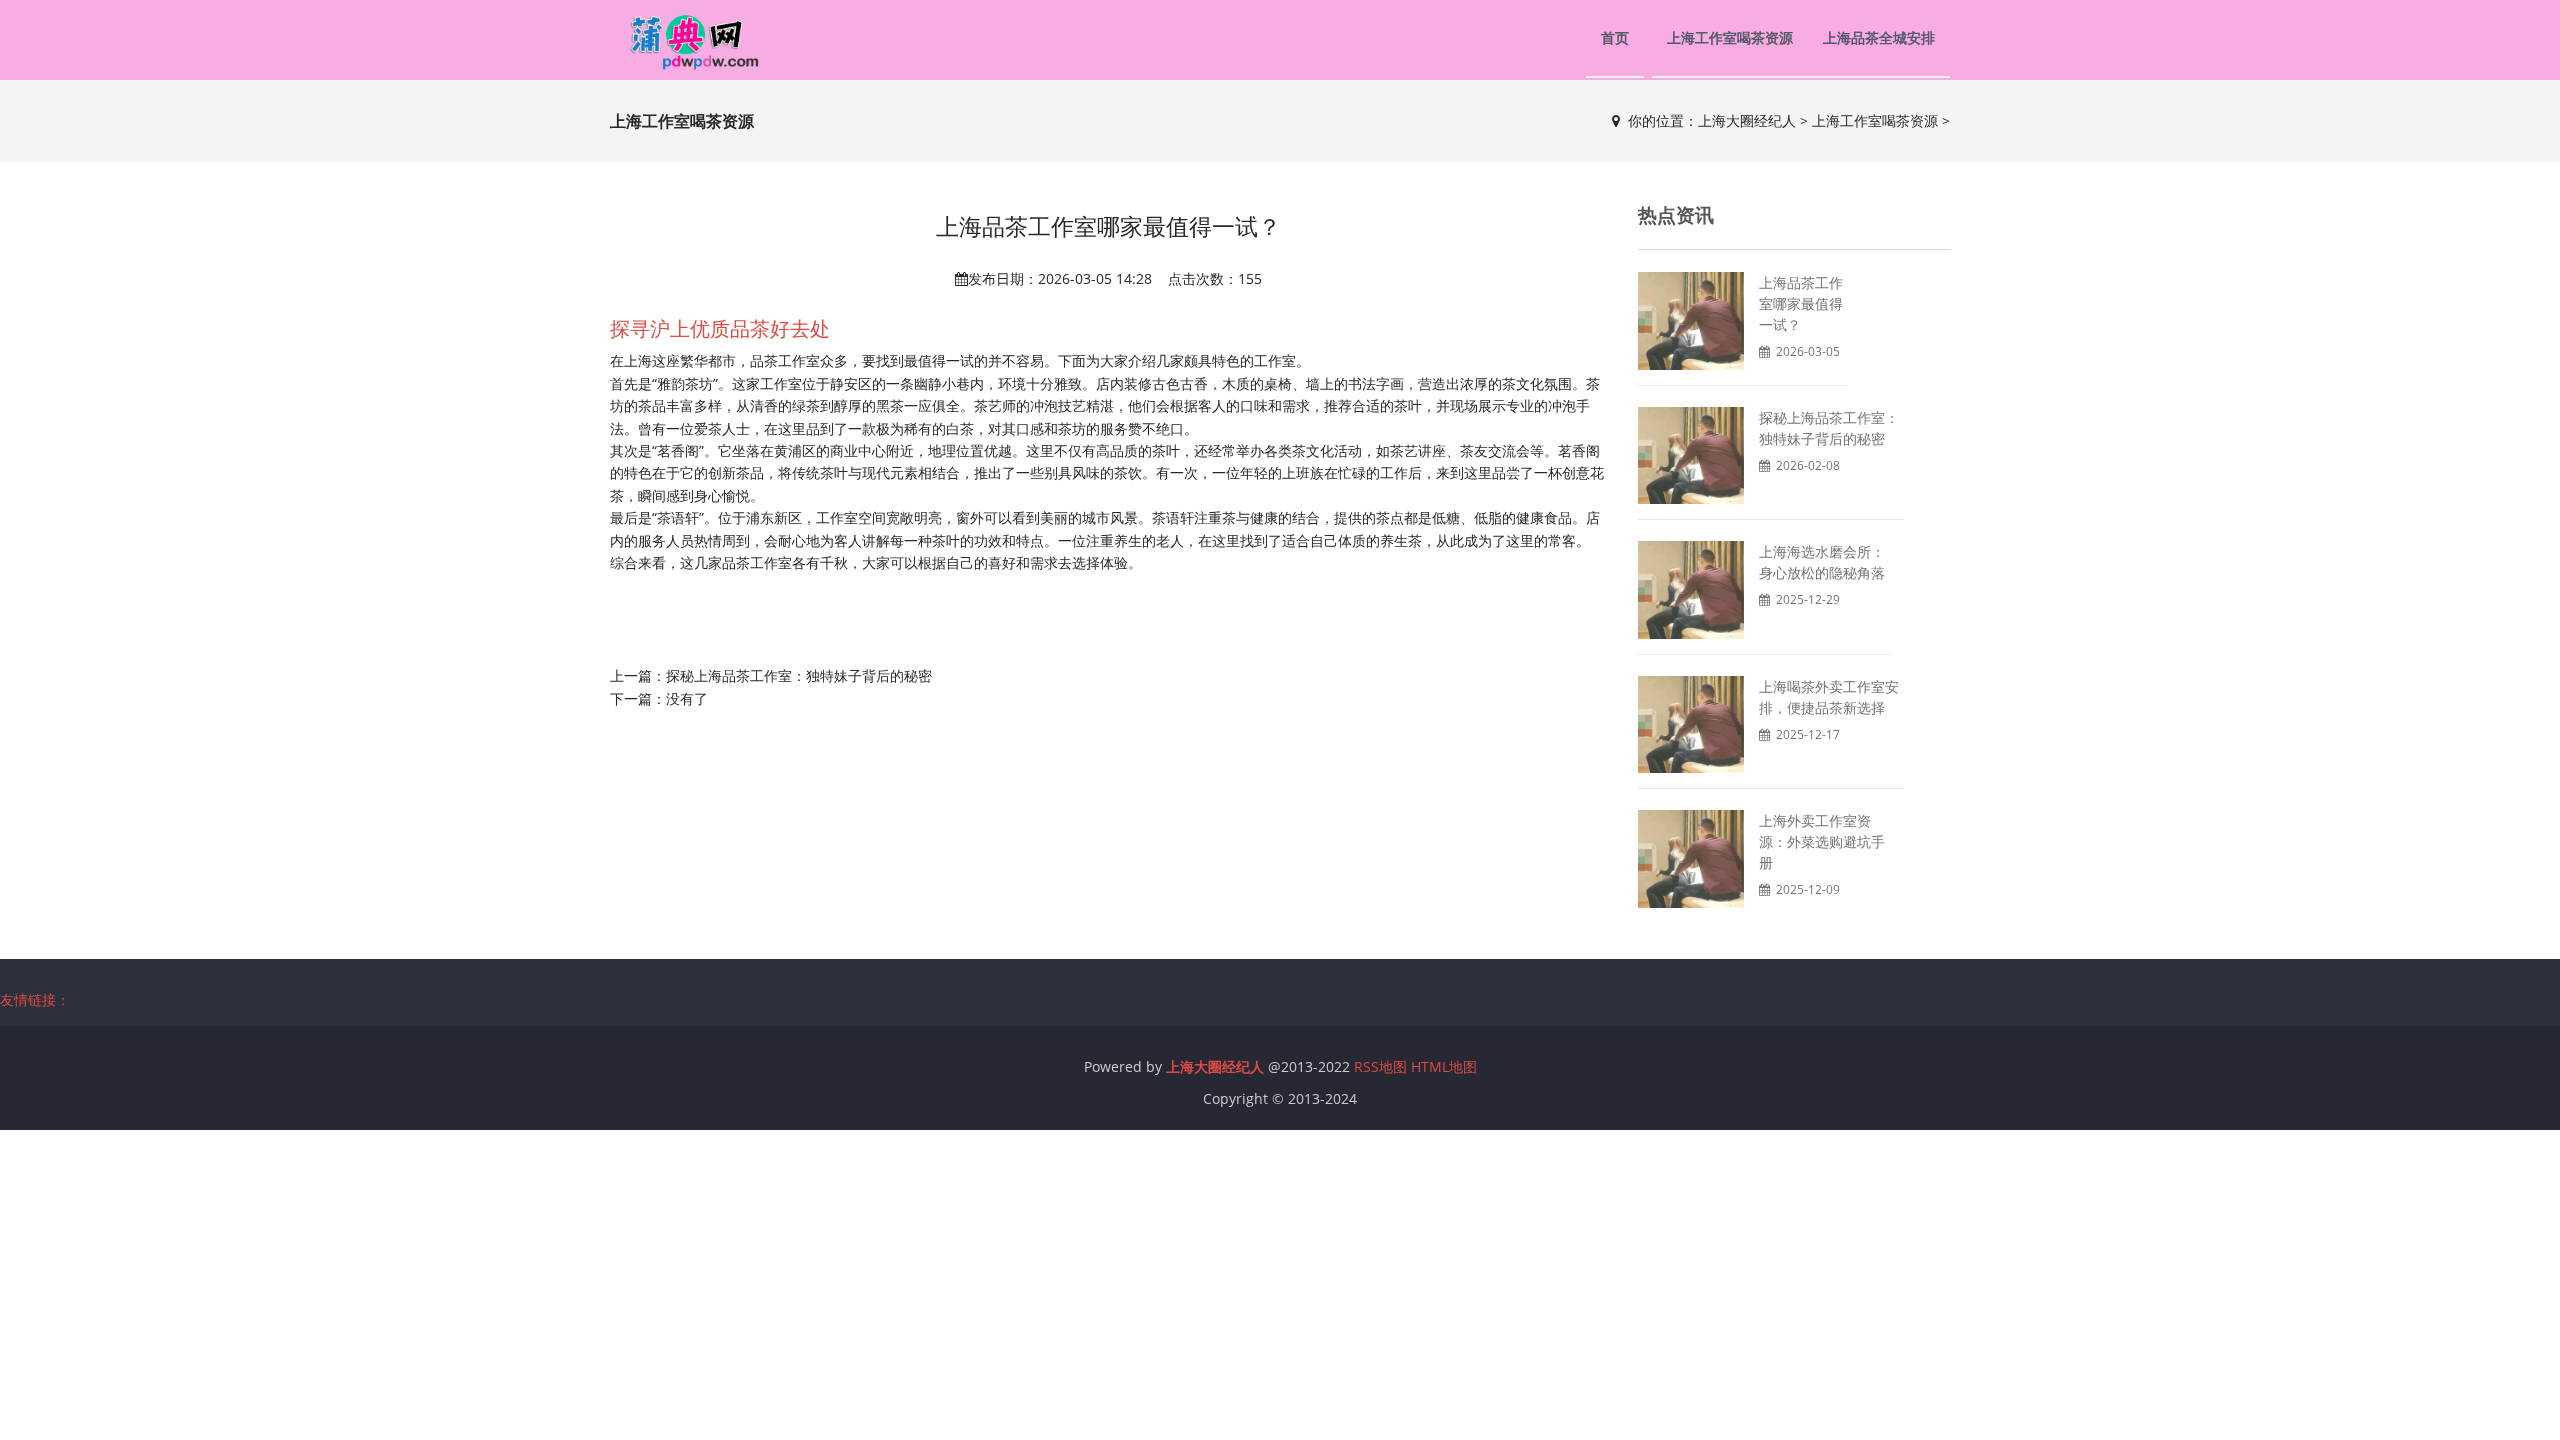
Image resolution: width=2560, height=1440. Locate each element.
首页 (1615, 37)
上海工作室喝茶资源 (1730, 37)
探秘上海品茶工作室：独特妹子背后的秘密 (799, 675)
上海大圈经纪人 (1747, 120)
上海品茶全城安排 (1879, 37)
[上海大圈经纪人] (686, 40)
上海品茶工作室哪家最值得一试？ (1801, 303)
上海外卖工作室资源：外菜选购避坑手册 (1822, 841)
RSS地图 (1380, 1066)
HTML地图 (1444, 1066)
